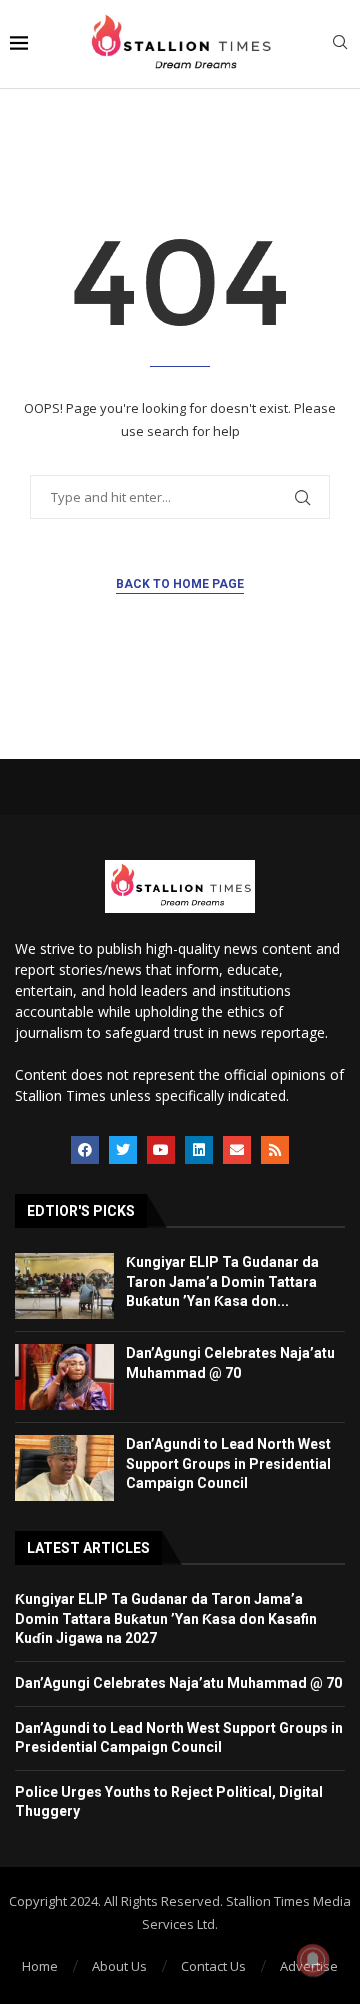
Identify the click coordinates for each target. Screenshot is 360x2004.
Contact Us (213, 1966)
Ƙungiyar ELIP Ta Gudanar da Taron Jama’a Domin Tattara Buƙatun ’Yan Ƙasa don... (222, 1281)
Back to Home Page (180, 584)
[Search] (340, 44)
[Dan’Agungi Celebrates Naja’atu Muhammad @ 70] (64, 1377)
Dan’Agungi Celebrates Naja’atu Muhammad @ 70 (178, 1683)
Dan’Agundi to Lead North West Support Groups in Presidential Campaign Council (228, 1463)
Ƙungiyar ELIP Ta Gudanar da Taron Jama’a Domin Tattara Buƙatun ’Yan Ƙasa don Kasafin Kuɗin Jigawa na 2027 (166, 1618)
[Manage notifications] (313, 1960)
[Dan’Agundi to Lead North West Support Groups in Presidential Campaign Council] (64, 1468)
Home (40, 1966)
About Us (119, 1966)
